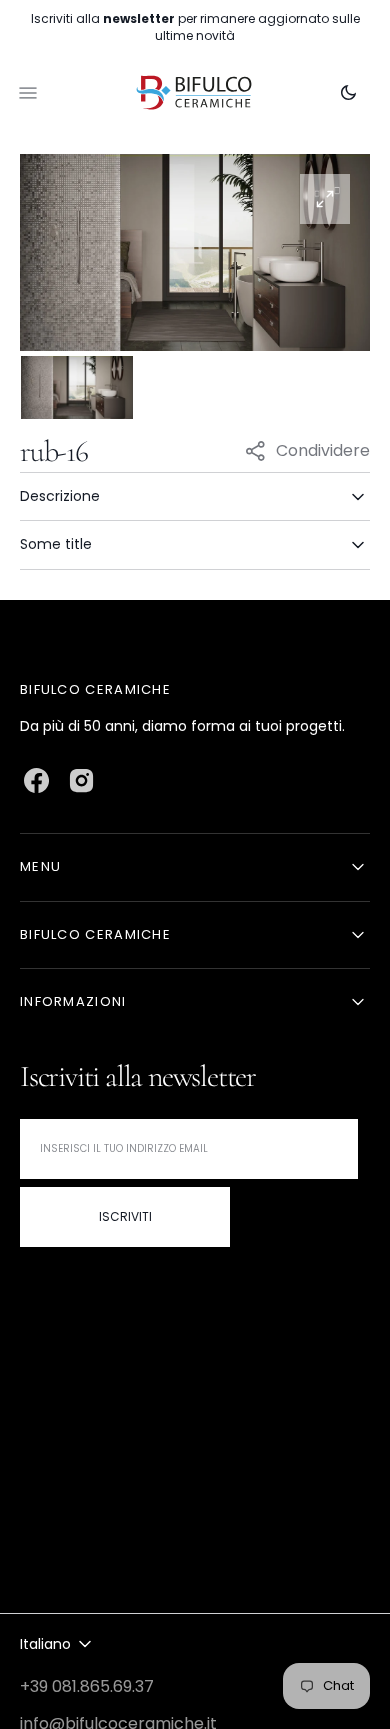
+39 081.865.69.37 (87, 1686)
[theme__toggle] (348, 92)
